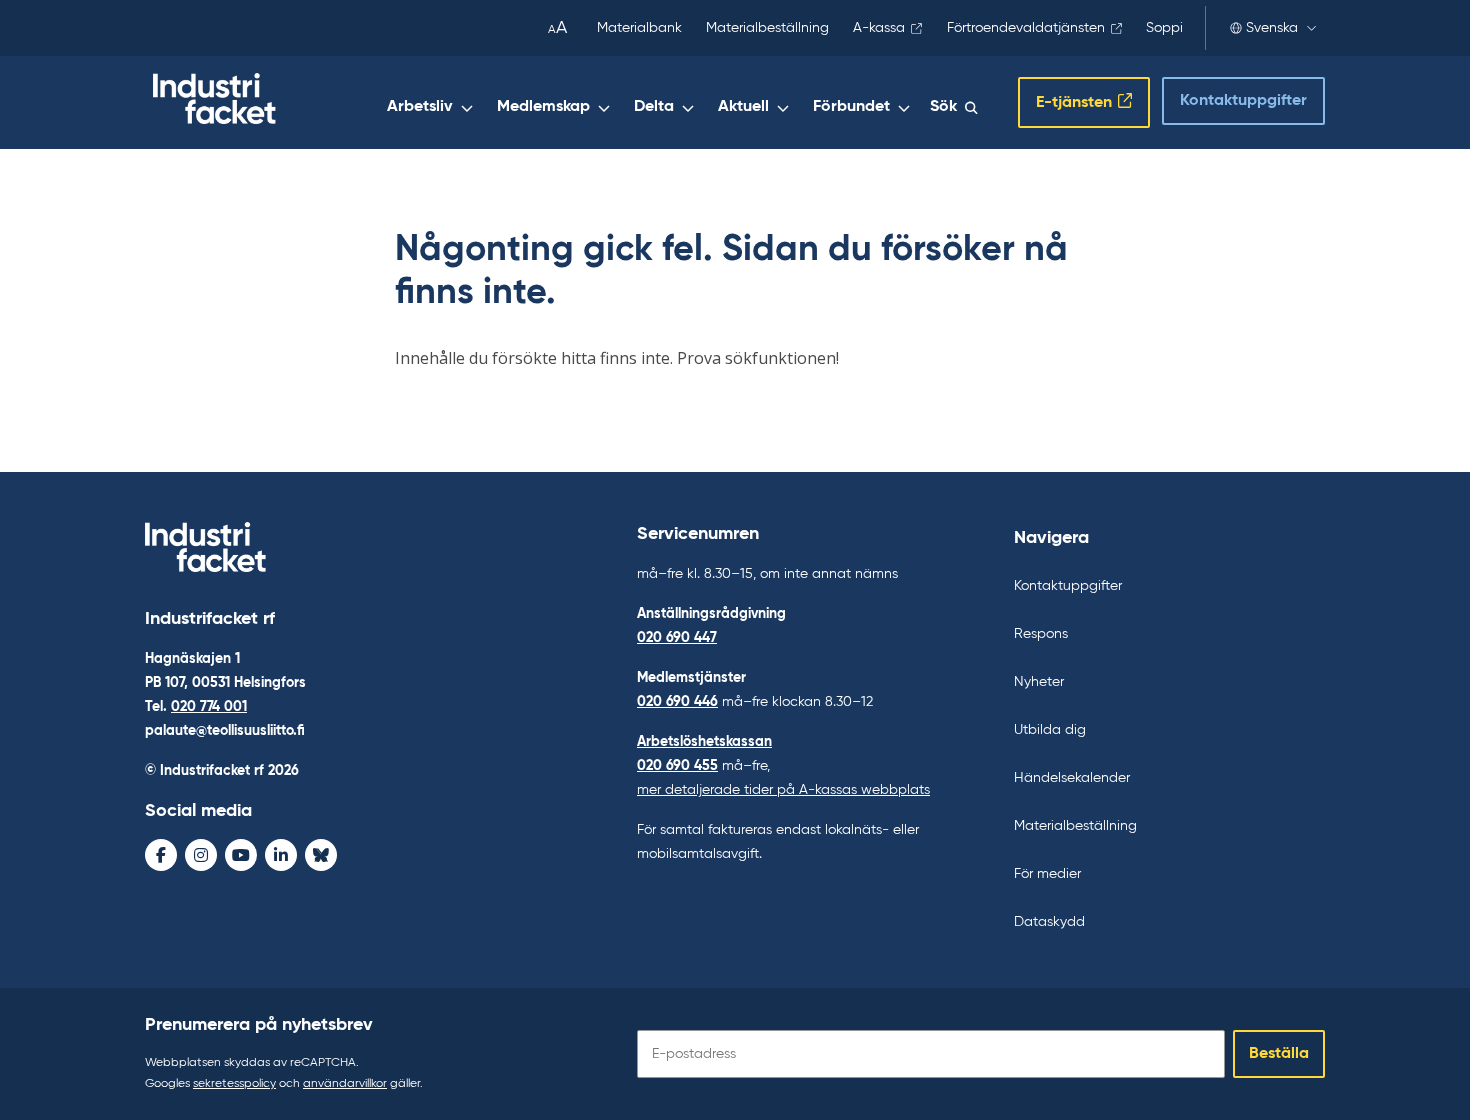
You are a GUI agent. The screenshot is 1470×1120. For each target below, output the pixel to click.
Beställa (1279, 1054)
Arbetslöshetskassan (704, 742)
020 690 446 (677, 702)
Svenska (1272, 28)
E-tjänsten (1074, 103)
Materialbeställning (767, 28)
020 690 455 (677, 766)
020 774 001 (209, 707)
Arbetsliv (420, 107)
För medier (1047, 874)
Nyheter (1039, 682)
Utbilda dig (1050, 730)
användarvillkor (345, 1084)
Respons (1041, 634)
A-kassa (879, 28)
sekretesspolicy (234, 1084)
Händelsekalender (1072, 778)
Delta (654, 107)
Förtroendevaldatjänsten (1026, 28)
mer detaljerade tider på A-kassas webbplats (783, 790)
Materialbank (639, 28)
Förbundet (851, 107)
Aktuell (743, 107)
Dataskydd (1049, 922)
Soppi (1164, 28)
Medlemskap (543, 107)
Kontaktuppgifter (1243, 101)
